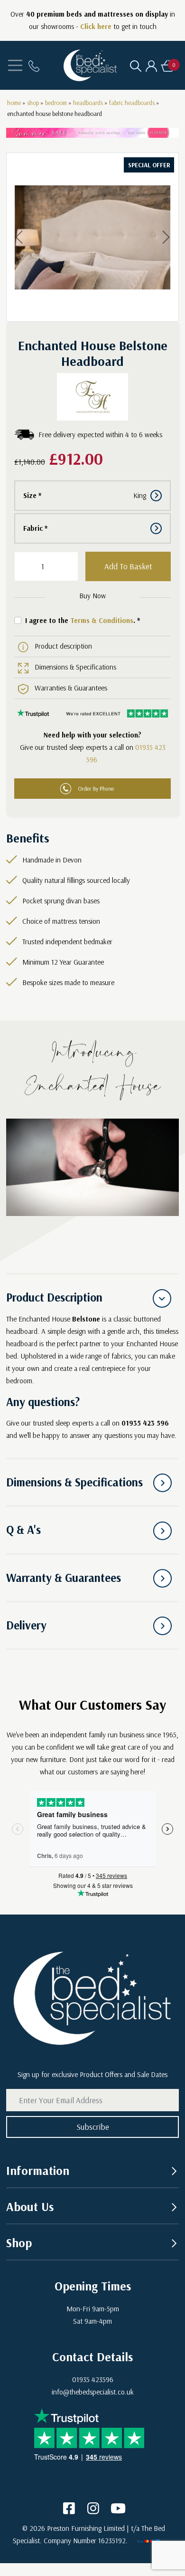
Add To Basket (128, 566)
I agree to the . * (83, 620)
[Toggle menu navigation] (15, 65)
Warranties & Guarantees (71, 688)
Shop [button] (19, 2242)
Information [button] (38, 2170)
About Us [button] (30, 2206)
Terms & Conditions (102, 620)
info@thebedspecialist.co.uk (93, 2392)
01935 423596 (93, 2380)
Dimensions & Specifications (75, 667)
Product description (63, 646)
